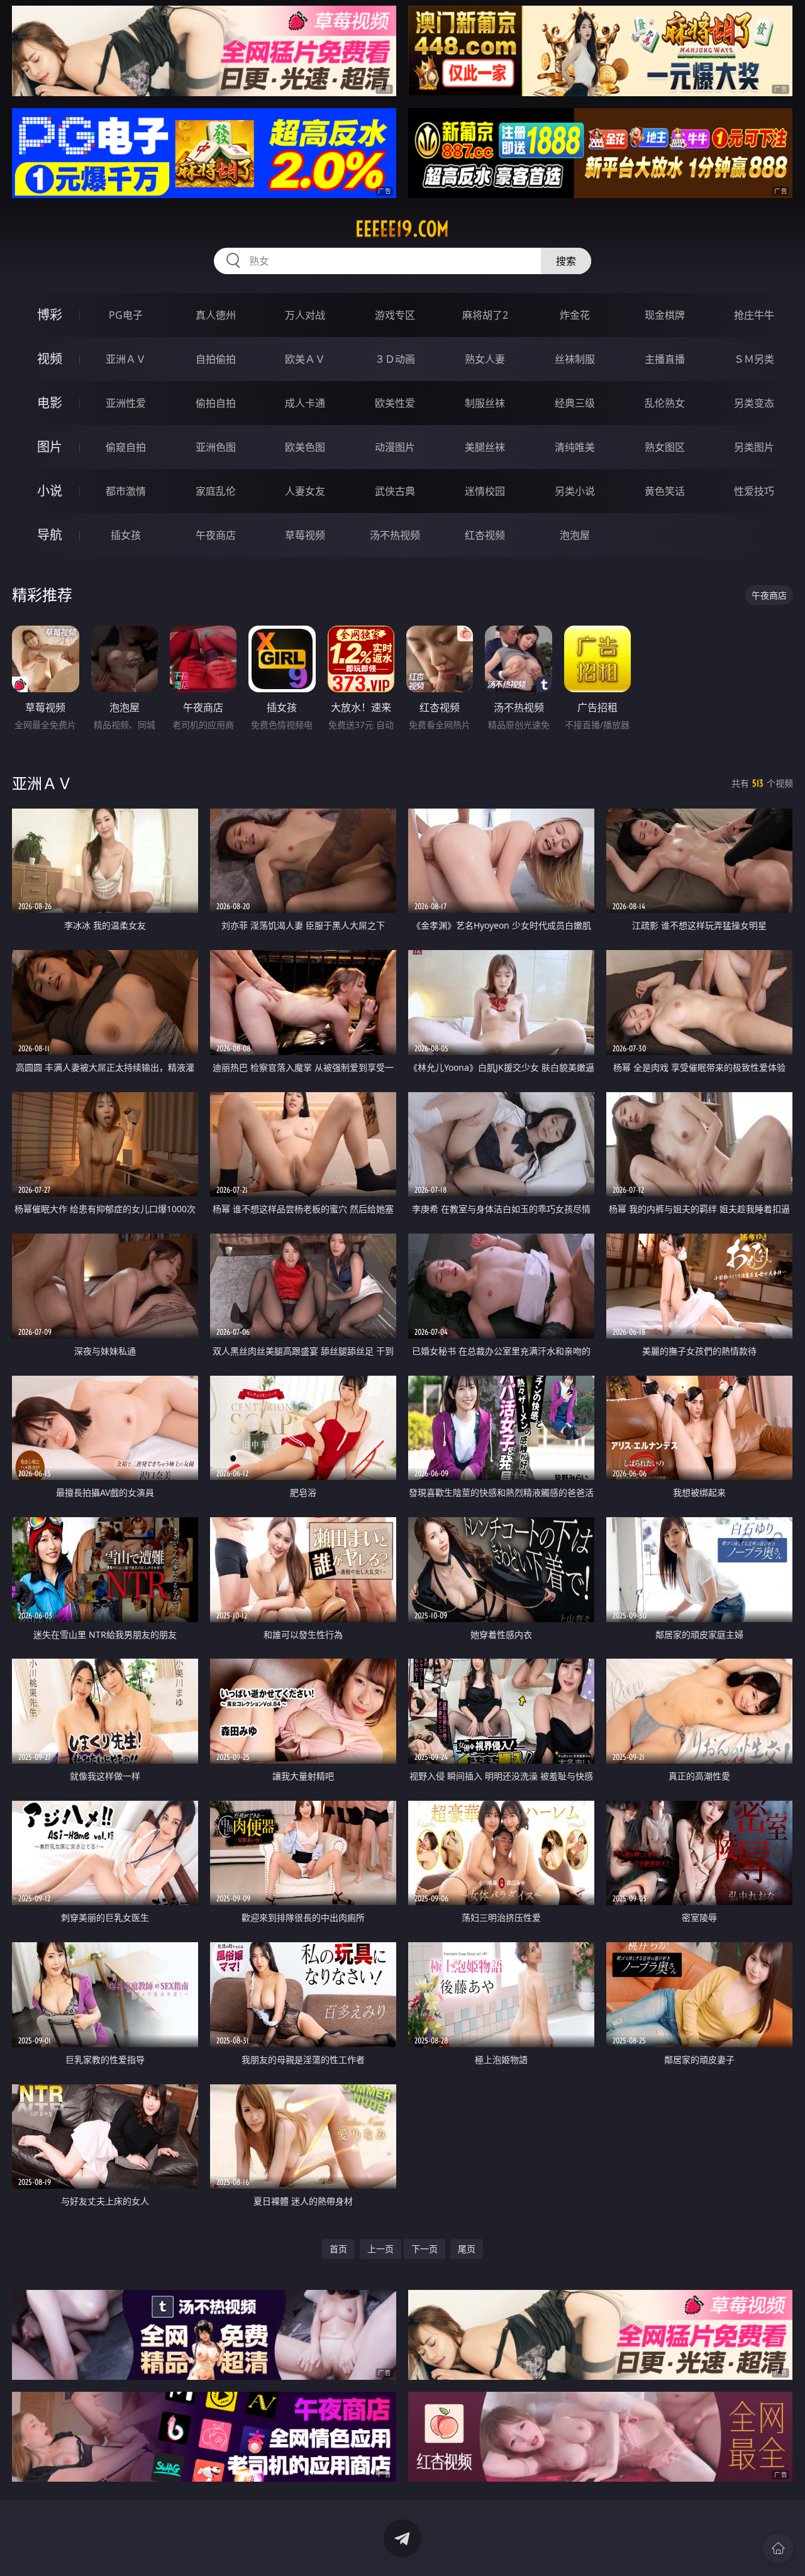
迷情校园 (485, 491)
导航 (50, 535)
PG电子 (126, 315)
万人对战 (305, 315)
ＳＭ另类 (754, 359)
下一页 (425, 2249)
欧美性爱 (395, 403)
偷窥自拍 (126, 447)
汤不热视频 (395, 535)
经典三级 (575, 403)
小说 (50, 491)
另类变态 (754, 403)
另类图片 (754, 447)
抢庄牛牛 (754, 315)
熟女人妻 (485, 359)
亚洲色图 (216, 447)
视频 (50, 359)
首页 (338, 2249)
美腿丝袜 (485, 447)
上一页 (380, 2249)
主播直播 (665, 359)
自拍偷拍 (216, 359)
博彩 (50, 315)
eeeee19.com (402, 229)
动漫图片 (395, 447)
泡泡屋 (575, 535)
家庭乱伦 (216, 491)
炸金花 (575, 315)
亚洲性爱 (126, 403)
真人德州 (216, 315)
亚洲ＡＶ (126, 359)
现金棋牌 (665, 315)
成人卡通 (305, 403)
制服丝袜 (485, 403)
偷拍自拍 (216, 403)
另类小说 (575, 491)
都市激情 (126, 491)
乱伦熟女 (665, 403)
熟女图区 (665, 447)
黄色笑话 (665, 491)
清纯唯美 (575, 447)
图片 (50, 447)
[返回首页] (778, 2548)
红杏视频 (485, 535)
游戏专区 (395, 315)
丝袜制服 (575, 359)
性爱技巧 (754, 491)
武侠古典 (395, 491)
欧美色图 (305, 447)
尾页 (467, 2249)
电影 (50, 403)
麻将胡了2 (485, 315)
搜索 (566, 261)
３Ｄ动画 (395, 359)
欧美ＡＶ (305, 359)
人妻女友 (305, 491)
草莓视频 (305, 535)
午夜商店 (216, 535)
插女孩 (126, 535)
